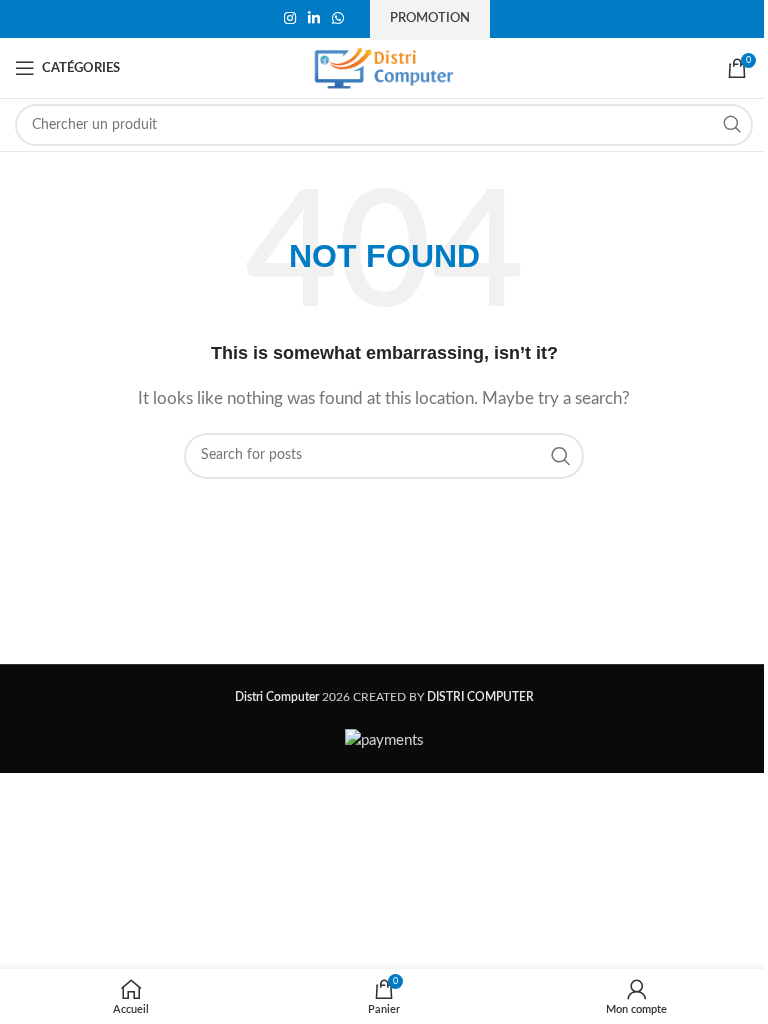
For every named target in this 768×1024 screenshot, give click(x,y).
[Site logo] (384, 67)
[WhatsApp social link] (338, 19)
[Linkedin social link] (314, 19)
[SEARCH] (732, 125)
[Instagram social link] (290, 19)
